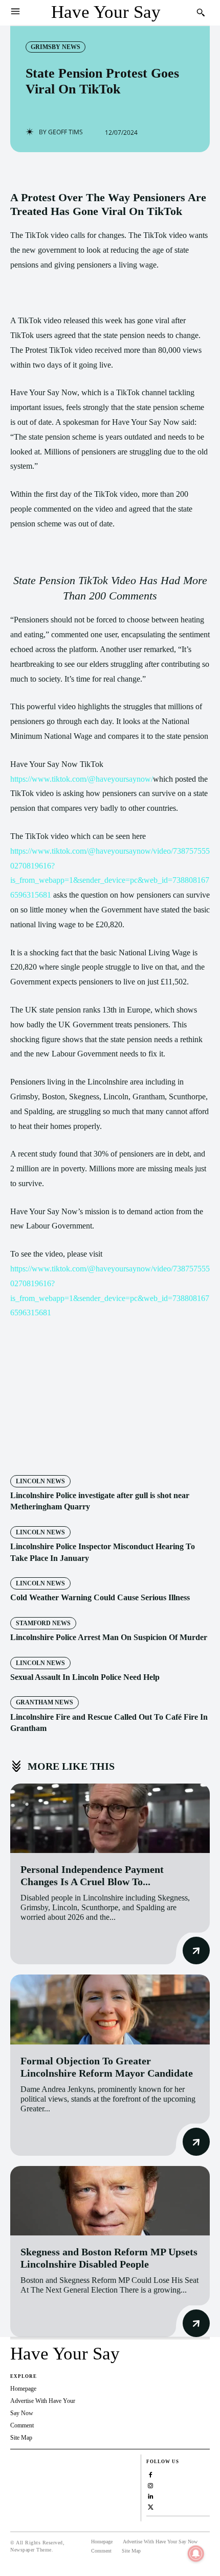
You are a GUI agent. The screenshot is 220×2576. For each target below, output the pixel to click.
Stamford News (43, 1623)
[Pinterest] (100, 1447)
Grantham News (45, 1702)
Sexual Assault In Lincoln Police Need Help (85, 1677)
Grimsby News (56, 47)
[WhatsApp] (123, 1447)
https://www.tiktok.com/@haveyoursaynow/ (82, 779)
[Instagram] (151, 2484)
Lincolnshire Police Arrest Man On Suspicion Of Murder (109, 1637)
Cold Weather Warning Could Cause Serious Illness (100, 1597)
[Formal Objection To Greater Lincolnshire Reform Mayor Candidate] (110, 2009)
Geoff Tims (65, 132)
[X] (76, 1447)
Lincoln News (40, 1481)
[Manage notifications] (196, 2554)
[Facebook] (53, 1447)
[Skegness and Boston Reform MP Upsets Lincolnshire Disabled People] (110, 2201)
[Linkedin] (151, 2495)
